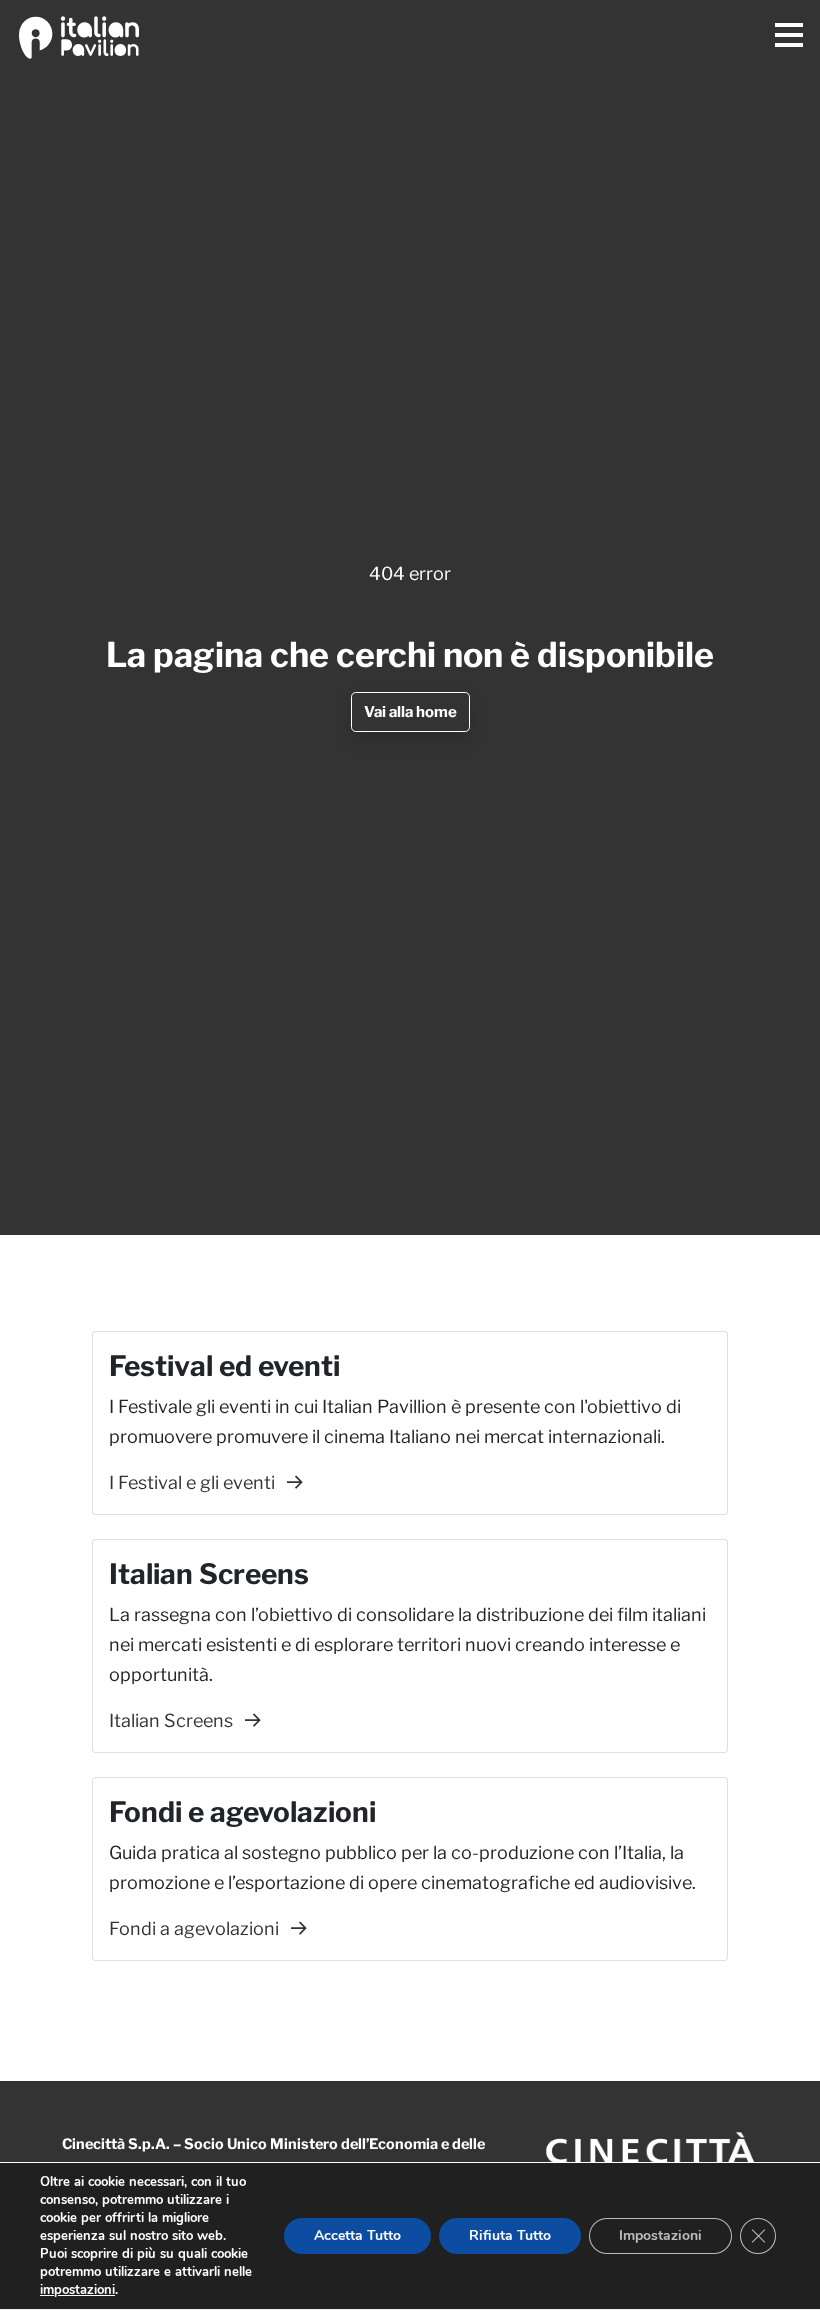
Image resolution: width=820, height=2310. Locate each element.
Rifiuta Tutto (510, 2235)
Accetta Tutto (357, 2235)
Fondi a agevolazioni (196, 1928)
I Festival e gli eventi (194, 1482)
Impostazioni (660, 2235)
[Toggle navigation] (789, 35)
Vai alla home (410, 712)
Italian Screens (173, 1720)
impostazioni (77, 2290)
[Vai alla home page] (79, 35)
